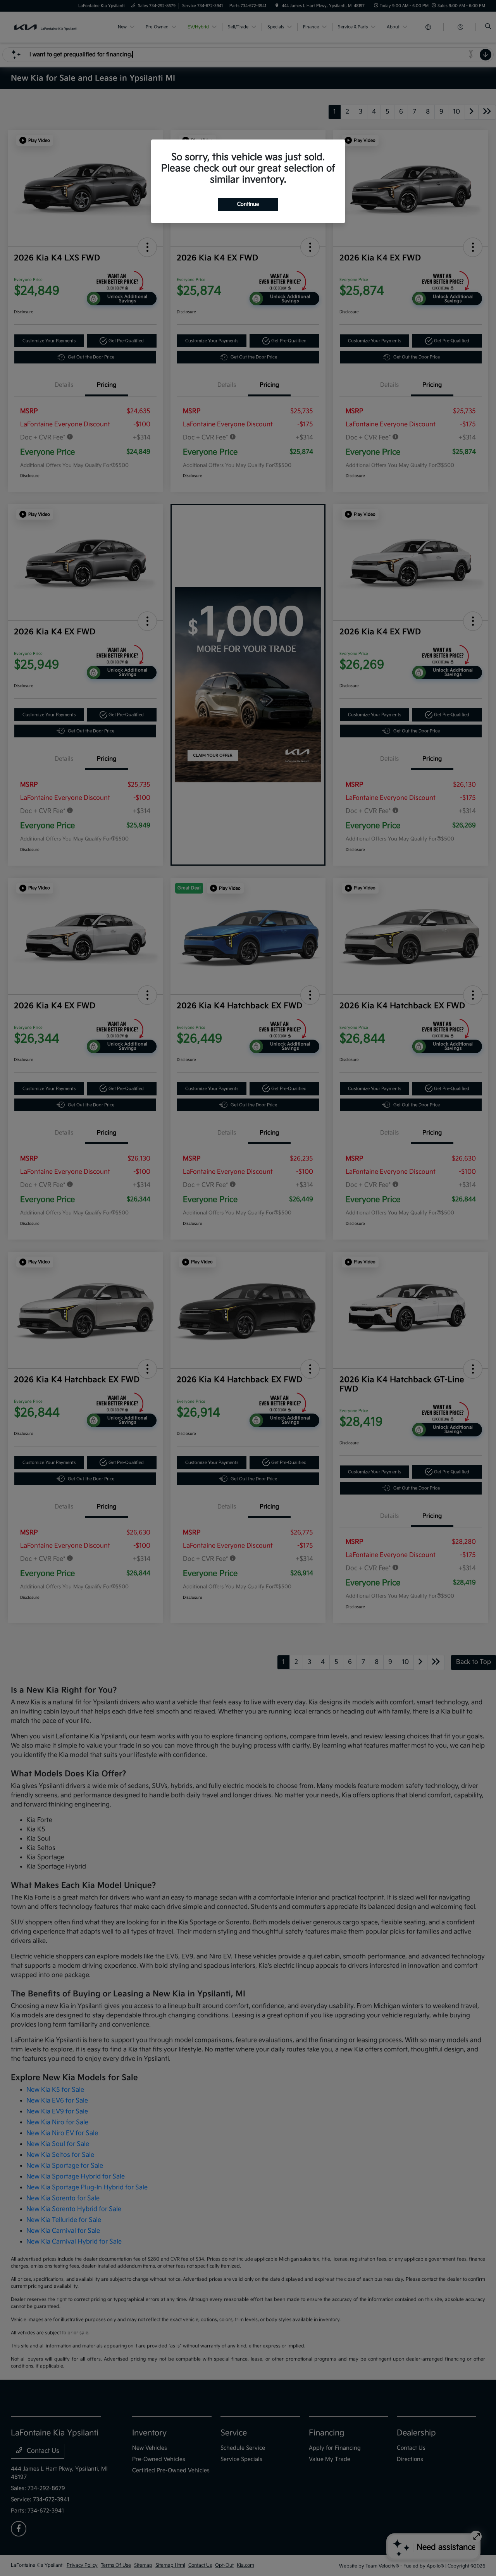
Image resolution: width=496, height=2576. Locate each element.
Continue (248, 204)
